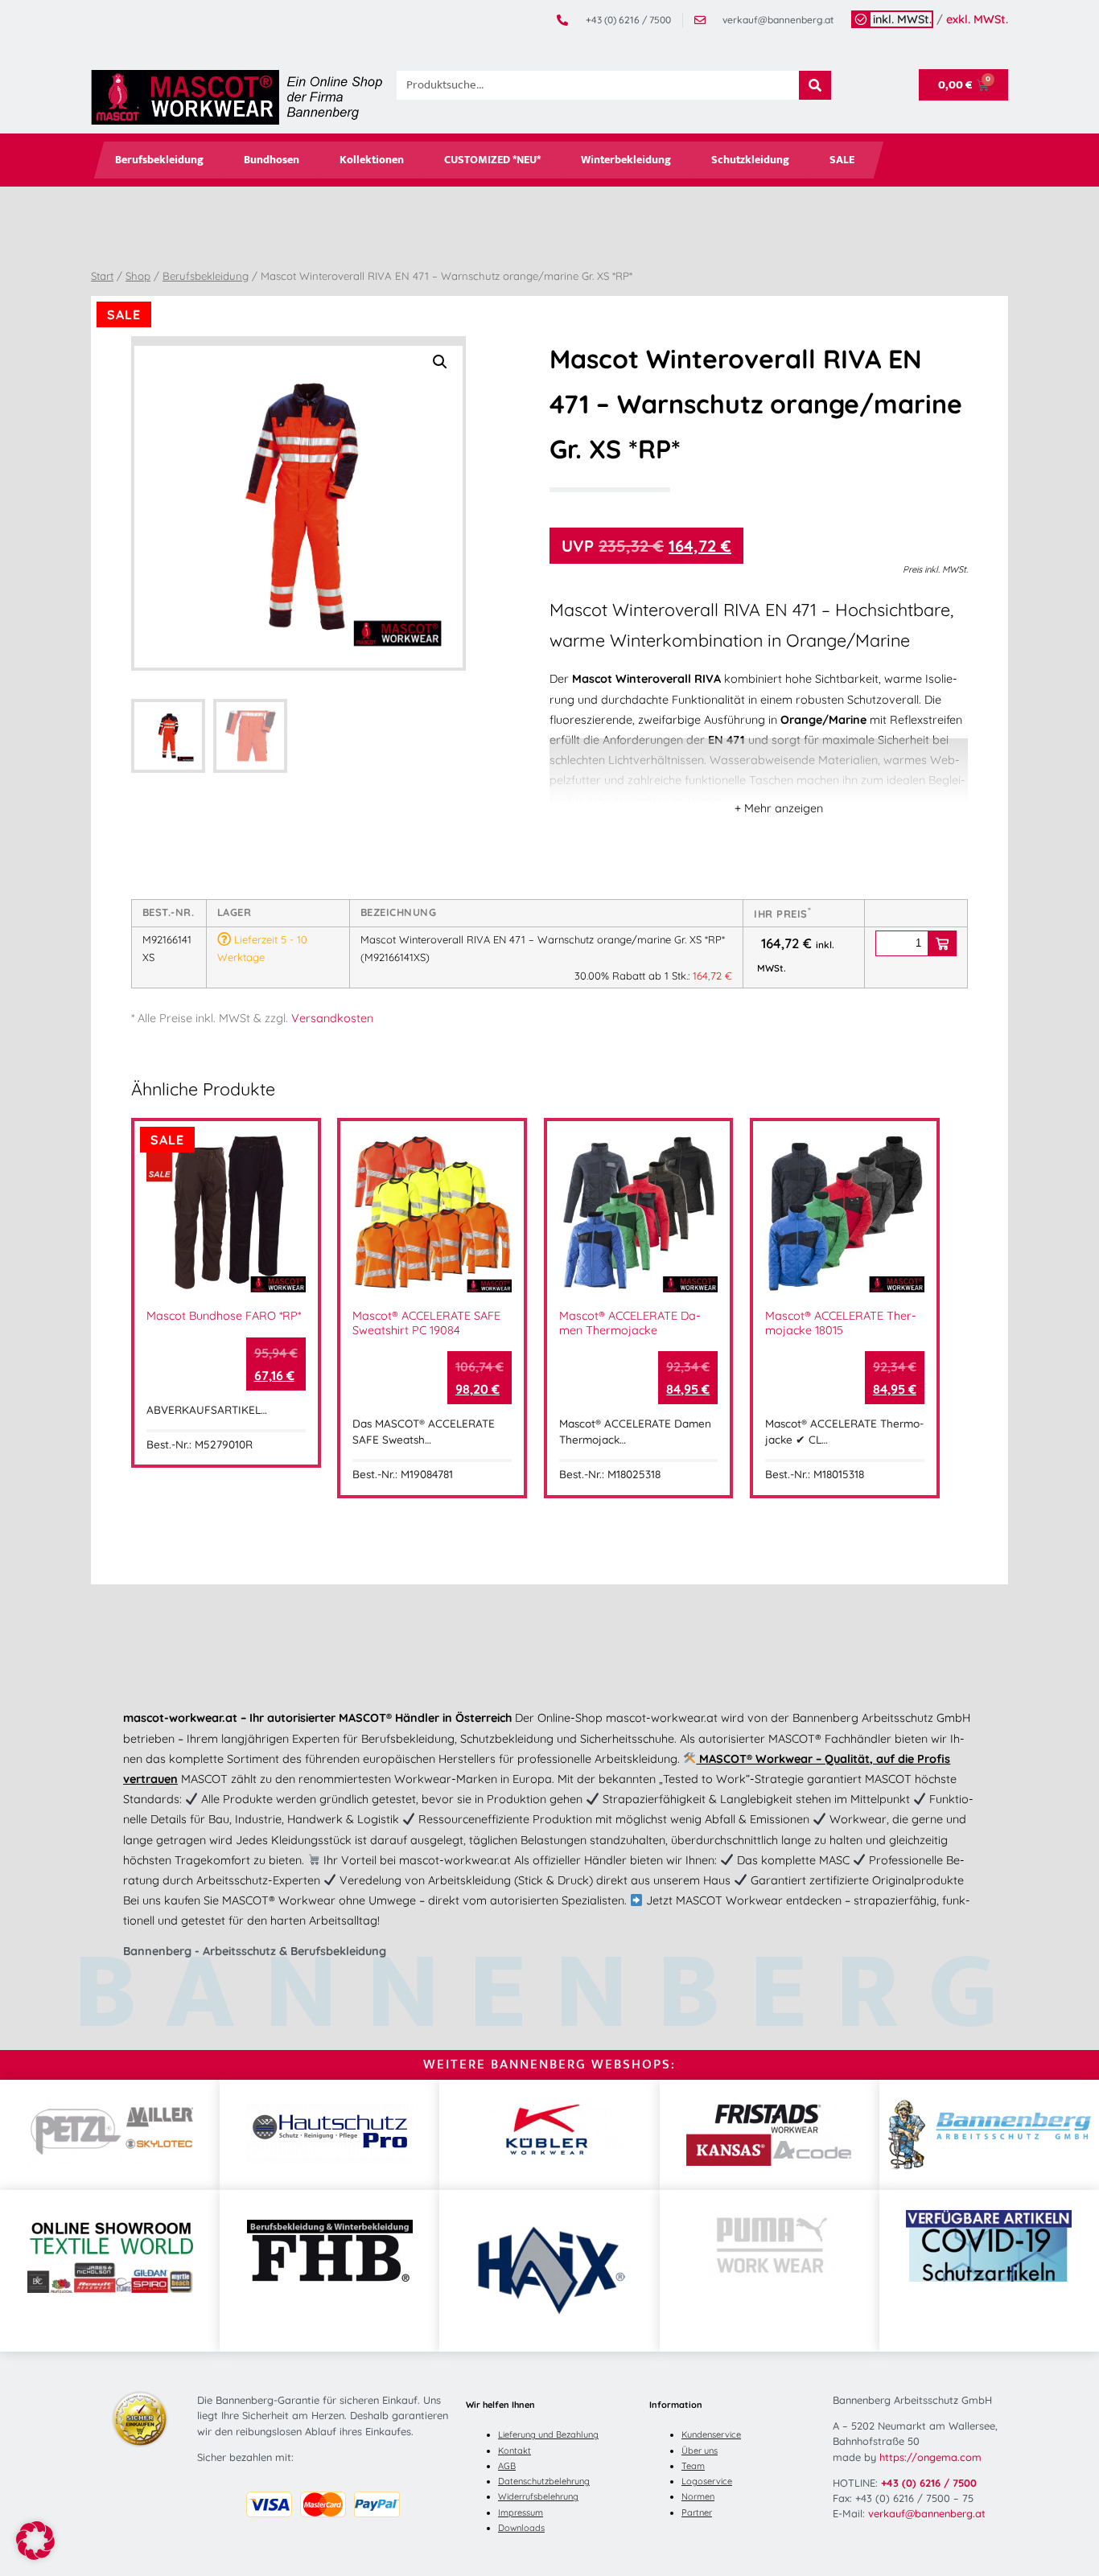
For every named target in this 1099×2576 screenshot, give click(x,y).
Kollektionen (372, 160)
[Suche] (815, 85)
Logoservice (707, 2481)
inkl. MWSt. (902, 19)
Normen (698, 2496)
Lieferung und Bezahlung (548, 2434)
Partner (697, 2512)
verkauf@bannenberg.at (927, 2513)
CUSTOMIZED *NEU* (492, 160)
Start (102, 276)
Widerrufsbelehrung (538, 2496)
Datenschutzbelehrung (544, 2481)
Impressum (521, 2512)
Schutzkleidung (750, 160)
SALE (842, 160)
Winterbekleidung (626, 160)
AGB (507, 2466)
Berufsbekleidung (159, 160)
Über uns (700, 2451)
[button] (440, 362)
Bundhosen (272, 160)
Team (693, 2466)
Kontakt (515, 2451)
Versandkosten (332, 1018)
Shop (138, 276)
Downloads (521, 2528)
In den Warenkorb (942, 943)
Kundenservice (711, 2434)
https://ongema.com (930, 2457)
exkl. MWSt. (977, 19)
